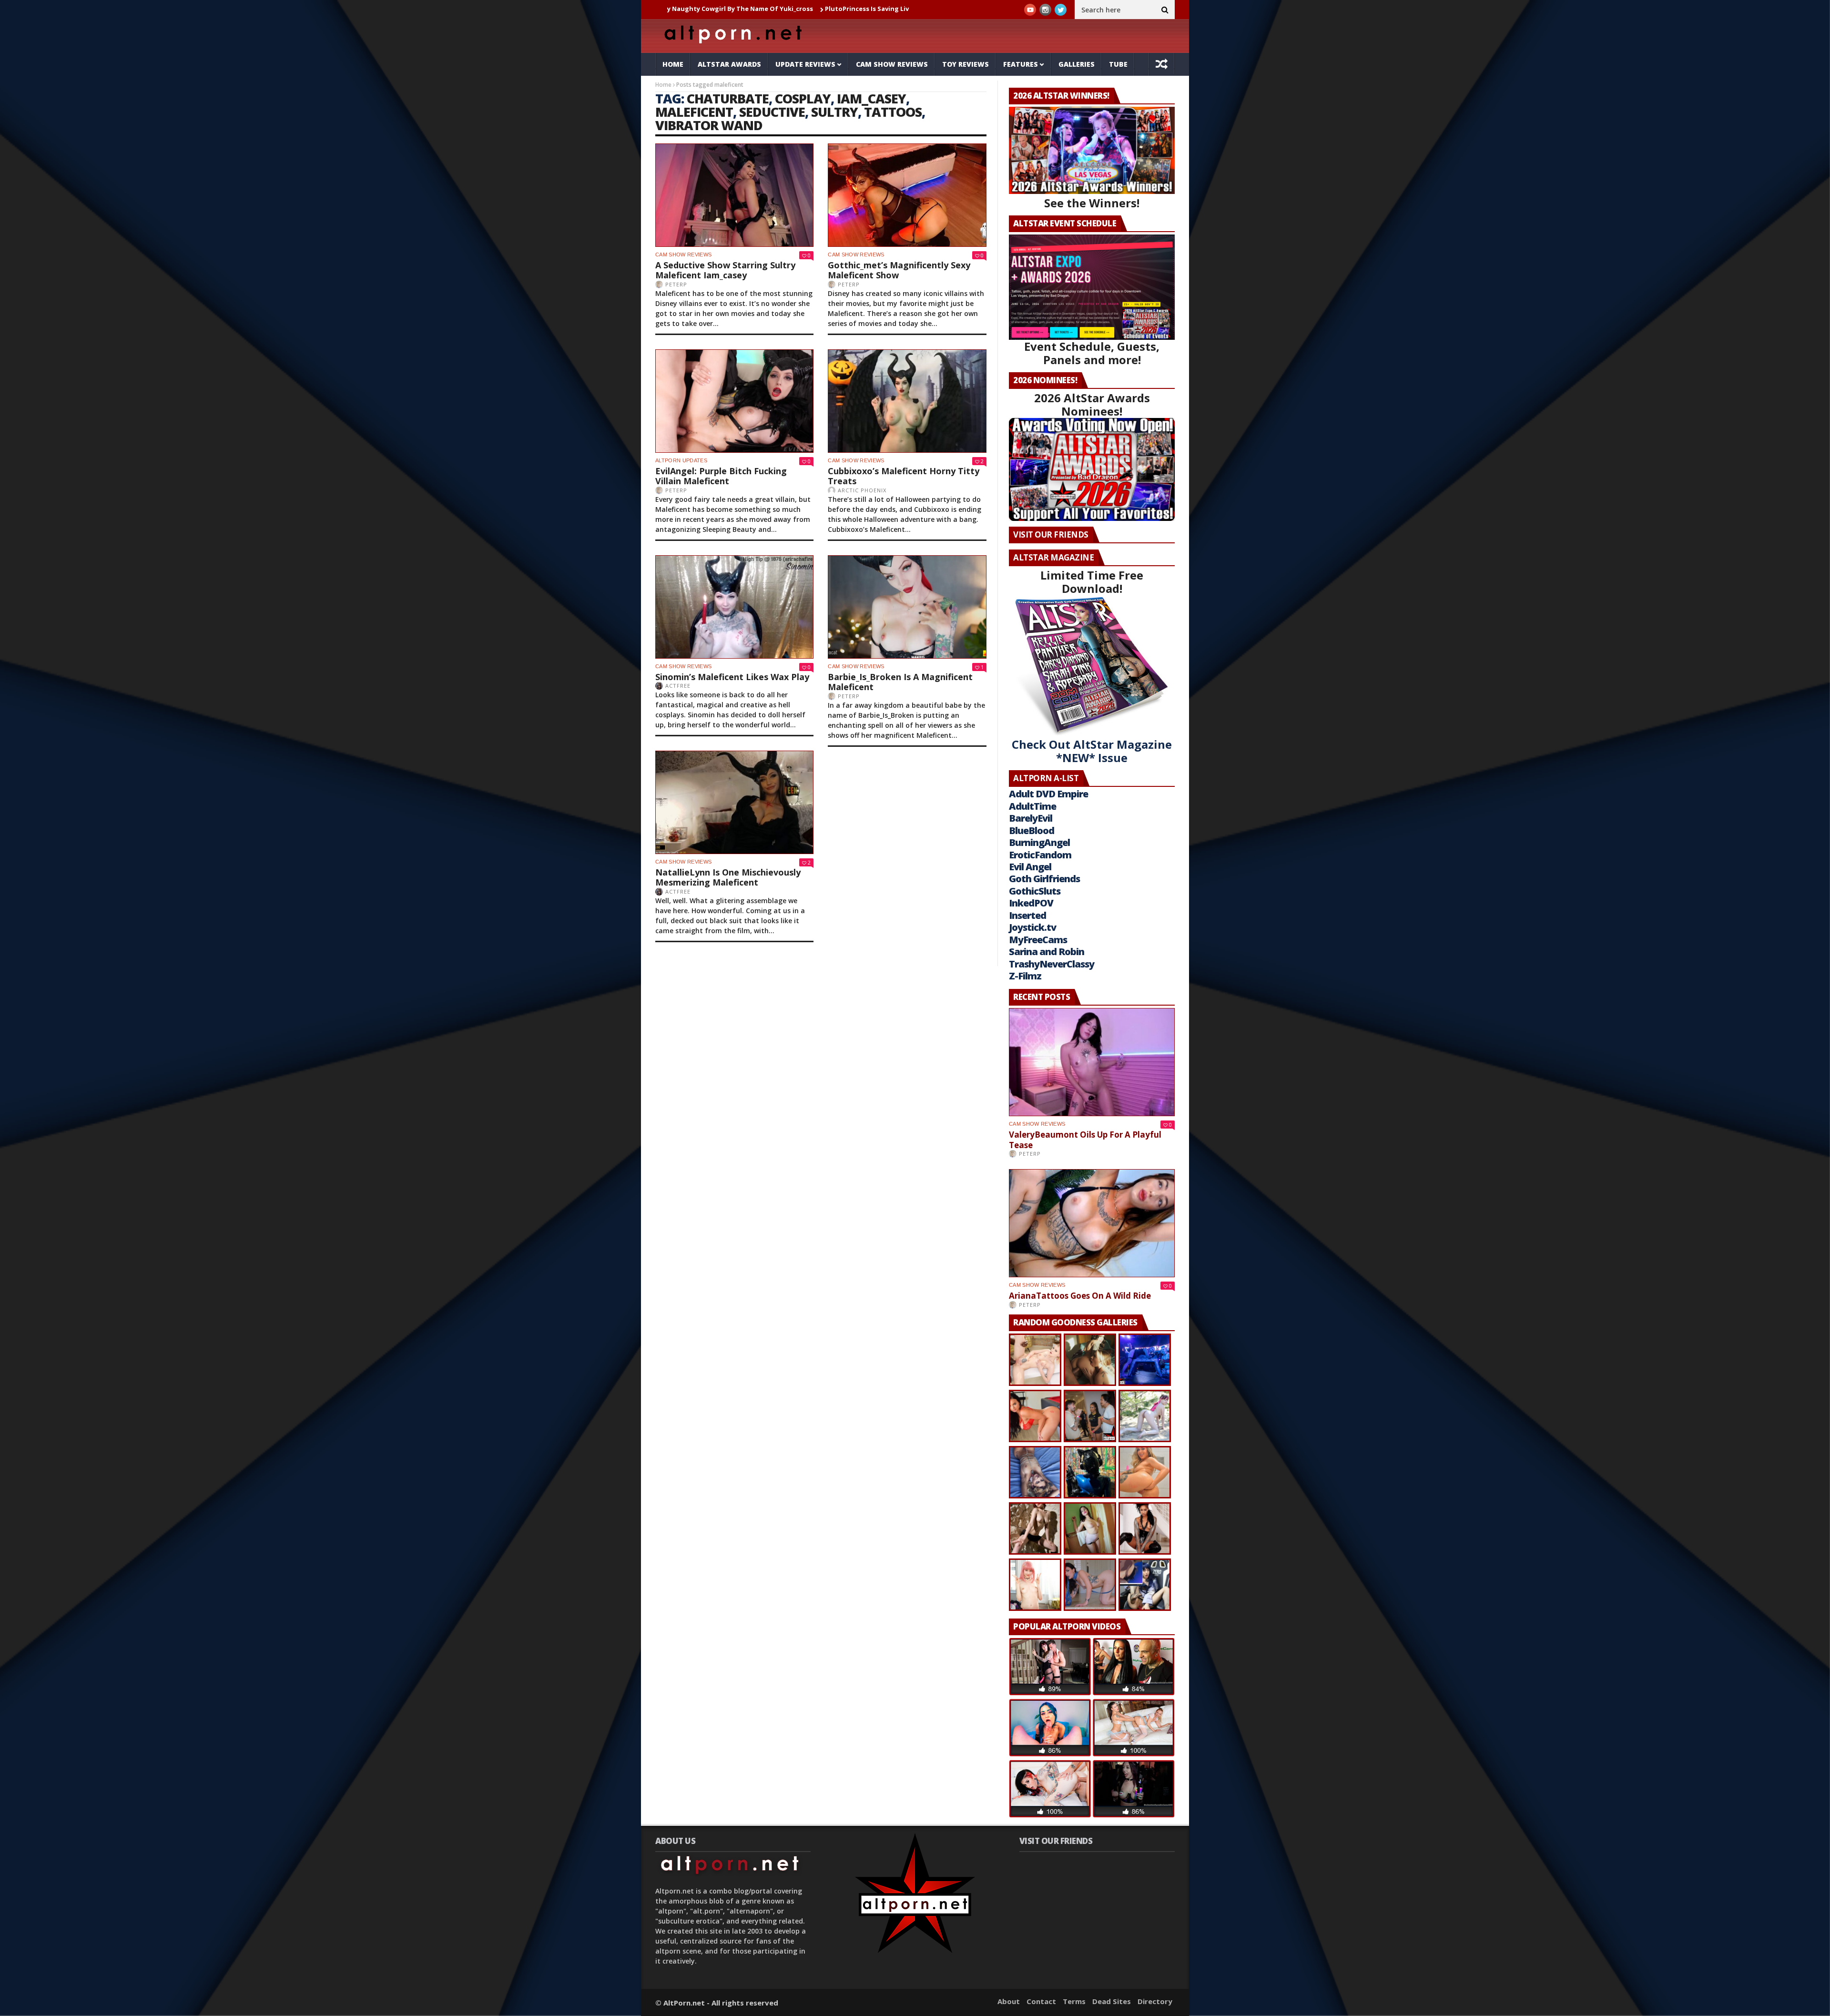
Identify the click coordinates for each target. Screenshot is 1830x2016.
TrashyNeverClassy (1052, 964)
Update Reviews (805, 64)
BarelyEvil (1031, 818)
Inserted (1027, 915)
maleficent (694, 112)
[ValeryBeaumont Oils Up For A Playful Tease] (1092, 1062)
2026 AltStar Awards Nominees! (1092, 404)
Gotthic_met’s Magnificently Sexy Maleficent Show (899, 270)
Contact (1041, 2001)
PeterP (676, 284)
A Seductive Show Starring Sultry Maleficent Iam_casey (725, 270)
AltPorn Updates (681, 460)
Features (1021, 64)
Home (673, 64)
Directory (1155, 2001)
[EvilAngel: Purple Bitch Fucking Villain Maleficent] (734, 401)
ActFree (678, 686)
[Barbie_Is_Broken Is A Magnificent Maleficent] (907, 607)
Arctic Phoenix (862, 490)
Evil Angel (1030, 867)
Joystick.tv (1032, 927)
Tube (1118, 64)
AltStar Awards (729, 64)
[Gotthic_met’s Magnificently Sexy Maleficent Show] (907, 195)
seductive (772, 112)
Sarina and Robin (1047, 952)
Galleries (1077, 64)
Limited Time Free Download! (1092, 582)
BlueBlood (1032, 830)
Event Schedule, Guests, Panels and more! (1092, 353)
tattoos (893, 112)
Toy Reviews (966, 64)
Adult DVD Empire (1048, 794)
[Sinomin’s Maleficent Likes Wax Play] (734, 607)
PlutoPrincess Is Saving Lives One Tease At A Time (766, 9)
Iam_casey (871, 98)
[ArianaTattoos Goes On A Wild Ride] (1092, 1223)
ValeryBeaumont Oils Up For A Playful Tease (1085, 1140)
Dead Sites (1112, 2001)
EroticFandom (1040, 855)
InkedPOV (1031, 903)
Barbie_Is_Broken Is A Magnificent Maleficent (900, 682)
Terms (1074, 2001)
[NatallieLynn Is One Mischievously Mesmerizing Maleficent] (734, 802)
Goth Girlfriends (1044, 879)
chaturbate (728, 98)
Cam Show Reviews (892, 64)
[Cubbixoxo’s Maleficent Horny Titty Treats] (907, 401)
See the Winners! (1092, 203)
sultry (834, 112)
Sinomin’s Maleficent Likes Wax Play (732, 677)
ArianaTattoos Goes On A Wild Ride (1080, 1296)
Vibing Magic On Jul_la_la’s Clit (905, 9)
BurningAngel (1039, 842)
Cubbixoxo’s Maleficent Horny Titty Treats (904, 476)
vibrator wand (709, 125)
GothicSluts (1035, 891)
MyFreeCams (1038, 940)
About (1009, 2001)
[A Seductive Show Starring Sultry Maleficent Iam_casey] (734, 195)
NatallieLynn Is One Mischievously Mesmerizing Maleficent (728, 877)
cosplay (803, 98)
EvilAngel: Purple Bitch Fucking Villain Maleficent (721, 476)
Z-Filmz (1025, 976)
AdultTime (1032, 806)
